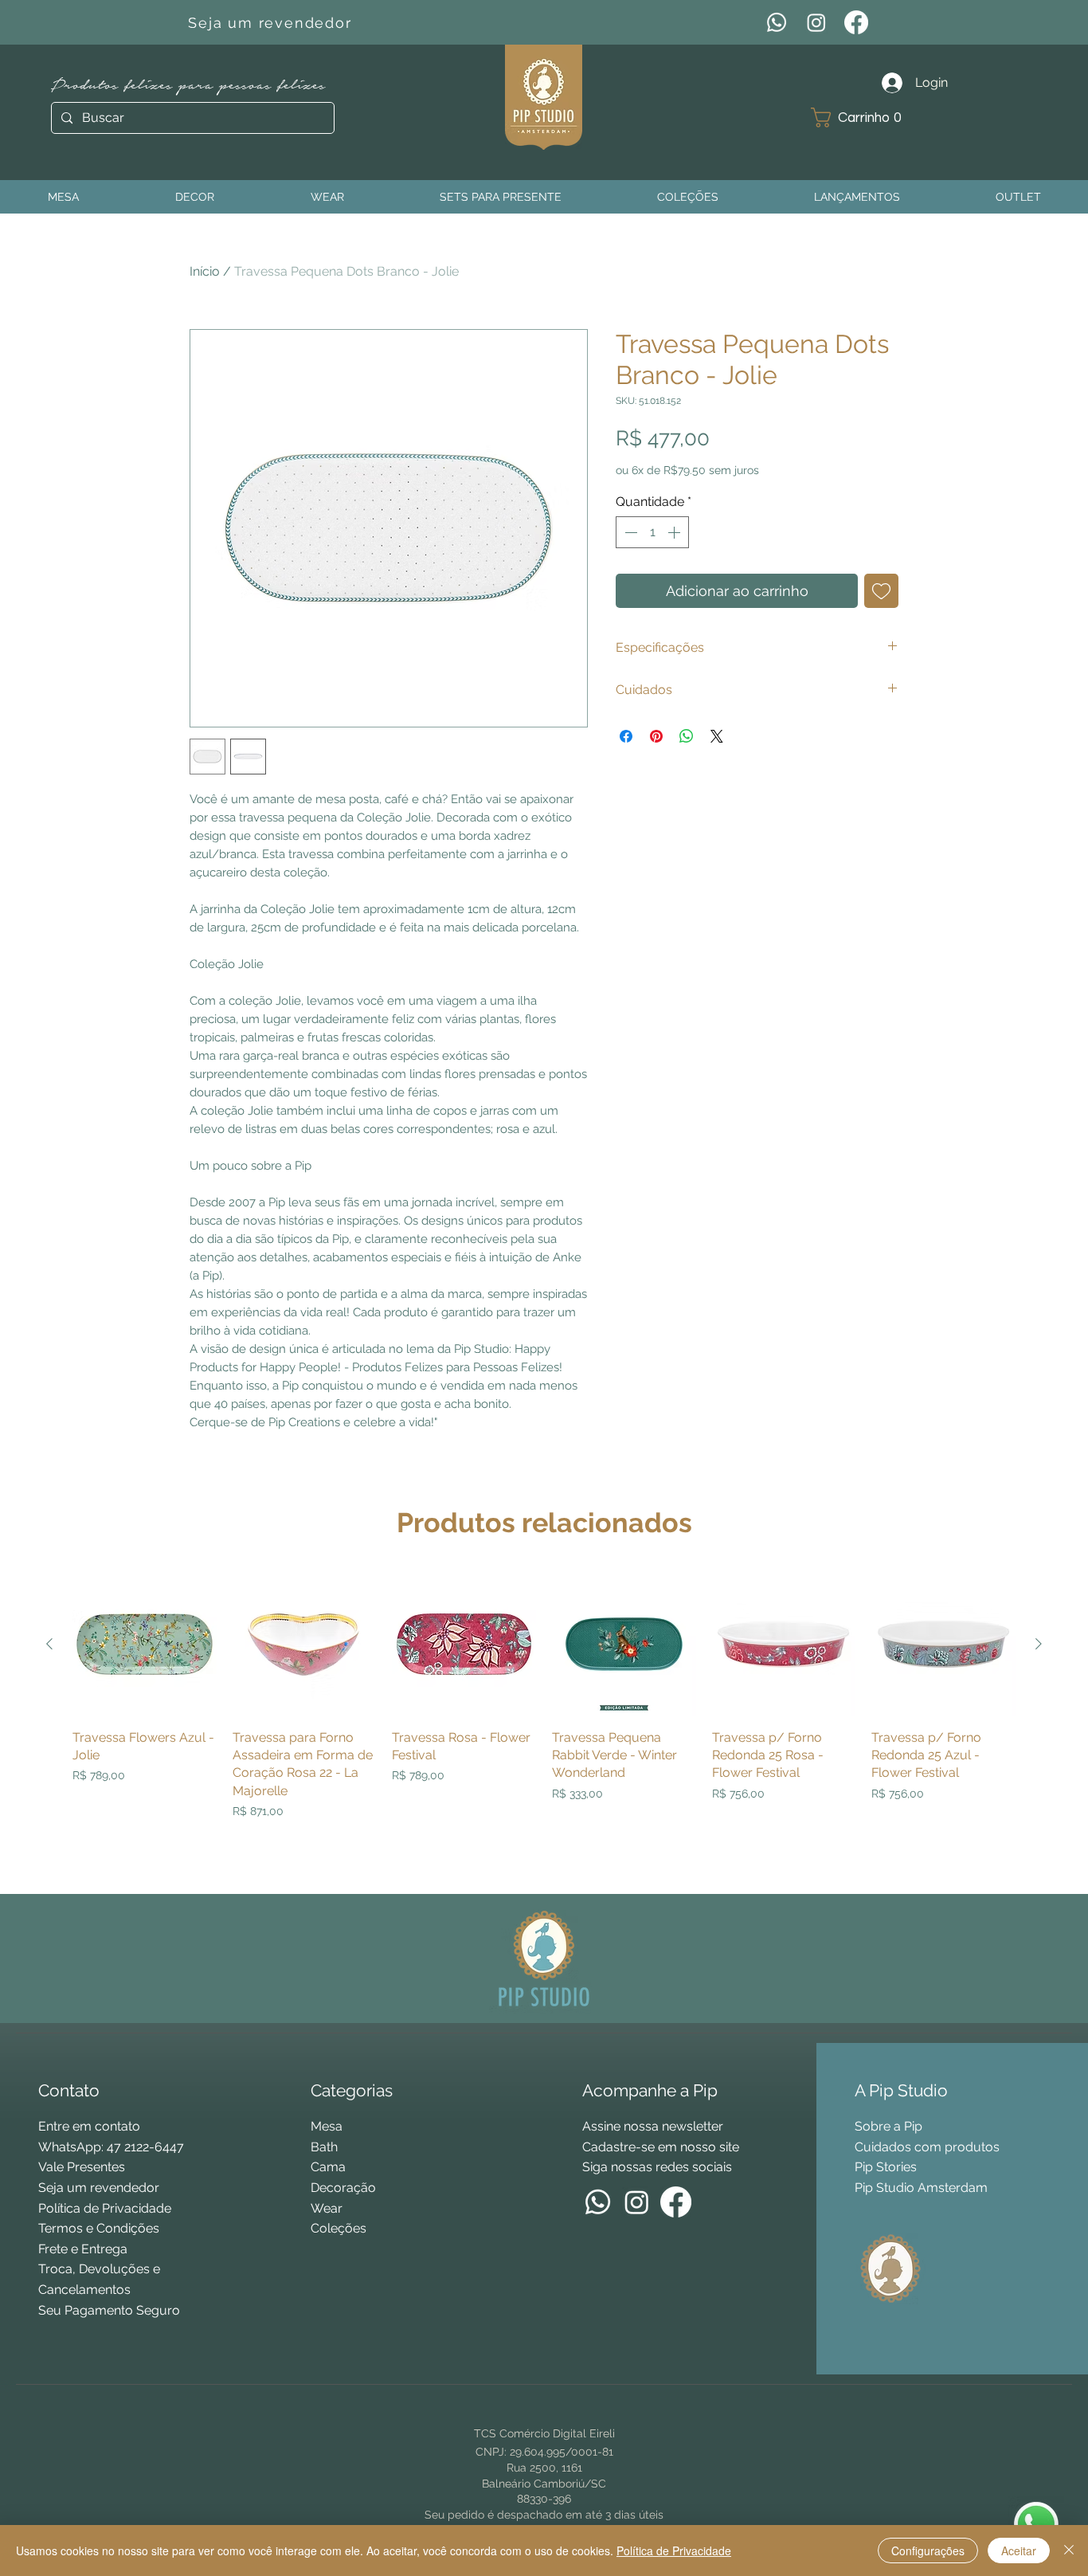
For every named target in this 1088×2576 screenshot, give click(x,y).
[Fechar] (1069, 2551)
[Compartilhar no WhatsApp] (687, 736)
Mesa (327, 2126)
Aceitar (1019, 2551)
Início (205, 271)
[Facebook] (856, 22)
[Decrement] (629, 532)
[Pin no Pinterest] (656, 736)
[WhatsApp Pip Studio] (1036, 2524)
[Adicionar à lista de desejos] (881, 591)
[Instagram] (816, 22)
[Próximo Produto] (1039, 1644)
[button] (862, 118)
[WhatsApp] (777, 22)
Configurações (928, 2551)
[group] (544, 1726)
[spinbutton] (652, 532)
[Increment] (675, 532)
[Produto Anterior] (49, 1644)
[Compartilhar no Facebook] (626, 736)
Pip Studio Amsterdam (921, 2188)
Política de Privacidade (674, 2551)
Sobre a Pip (888, 2126)
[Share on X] (717, 736)
